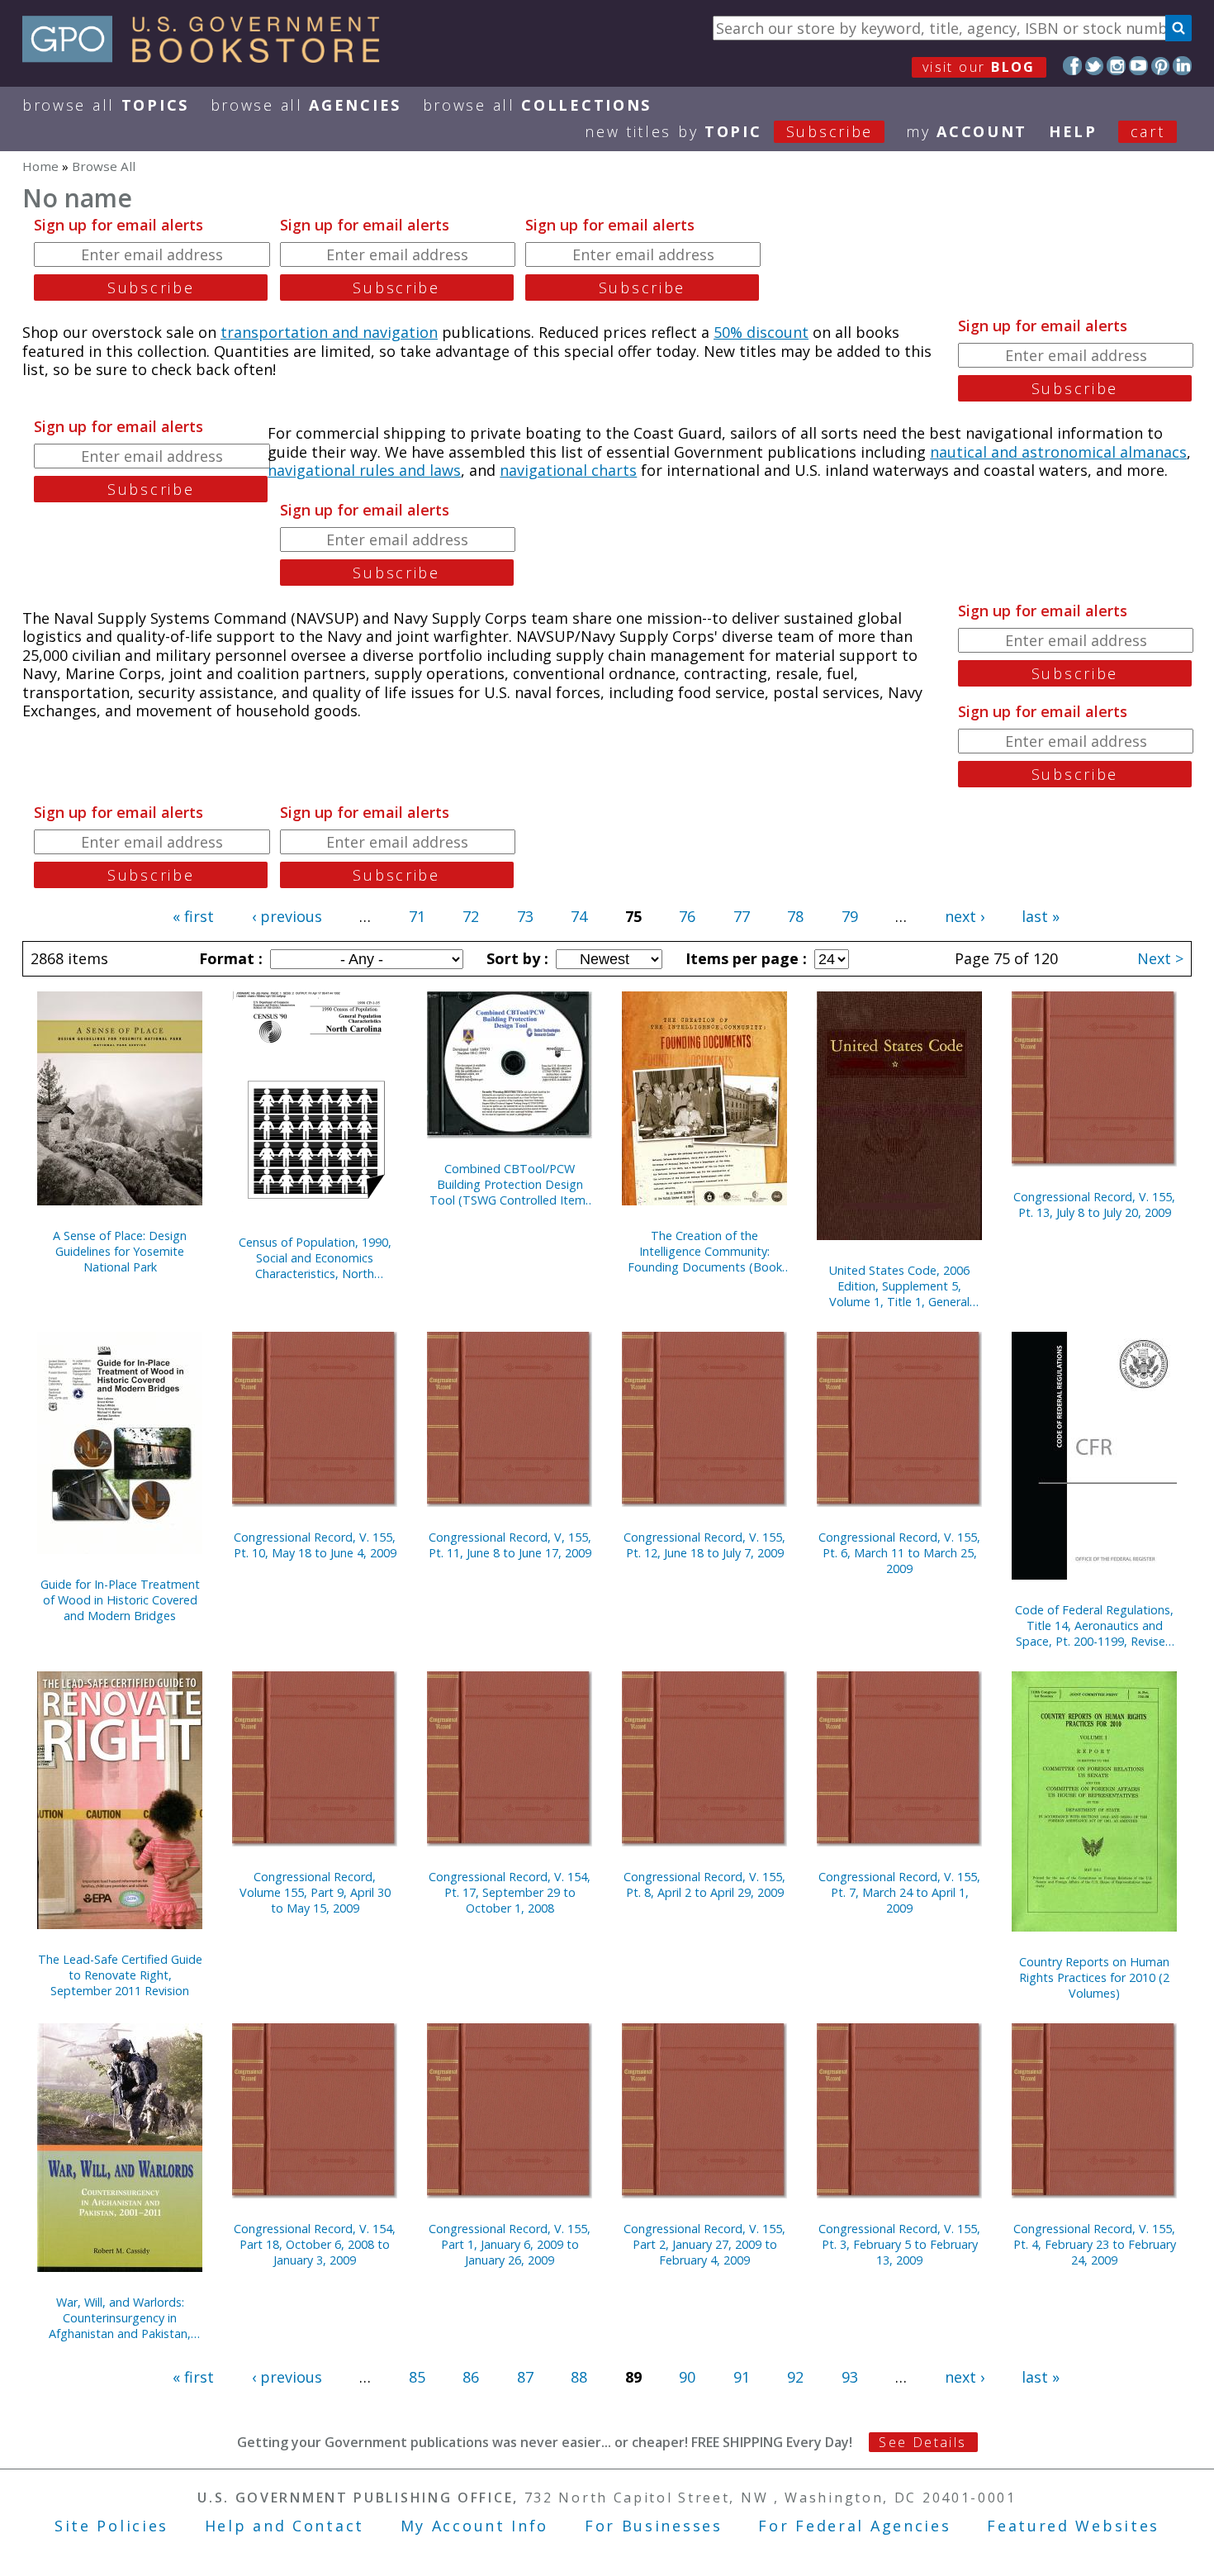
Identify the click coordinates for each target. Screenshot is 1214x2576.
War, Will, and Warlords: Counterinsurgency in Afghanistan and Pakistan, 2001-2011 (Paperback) (120, 2318)
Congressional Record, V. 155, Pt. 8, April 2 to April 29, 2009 (704, 1884)
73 (525, 916)
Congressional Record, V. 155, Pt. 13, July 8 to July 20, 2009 (1094, 1205)
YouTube (1138, 66)
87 (525, 2377)
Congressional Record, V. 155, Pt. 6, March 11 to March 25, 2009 (899, 1553)
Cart (1148, 131)
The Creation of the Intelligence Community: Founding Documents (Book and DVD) (705, 1251)
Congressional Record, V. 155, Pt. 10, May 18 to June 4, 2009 (315, 1545)
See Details (922, 2442)
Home (40, 166)
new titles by (729, 131)
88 (579, 2377)
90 (687, 2377)
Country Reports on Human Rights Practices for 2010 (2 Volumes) (1094, 1977)
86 (471, 2377)
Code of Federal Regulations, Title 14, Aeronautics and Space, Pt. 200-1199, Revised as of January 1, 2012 (1094, 1625)
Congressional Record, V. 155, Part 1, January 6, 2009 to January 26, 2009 (510, 2244)
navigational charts (568, 470)
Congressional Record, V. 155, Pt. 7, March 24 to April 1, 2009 (899, 1892)
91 (742, 2377)
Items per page (744, 958)
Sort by (515, 958)
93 (850, 2377)
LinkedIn (1182, 66)
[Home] (209, 57)
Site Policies (111, 2526)
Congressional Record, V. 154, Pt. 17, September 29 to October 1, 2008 (510, 1892)
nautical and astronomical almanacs (1058, 452)
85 (417, 2377)
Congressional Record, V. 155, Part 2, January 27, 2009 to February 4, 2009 (704, 2244)
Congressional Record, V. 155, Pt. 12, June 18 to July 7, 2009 (704, 1545)
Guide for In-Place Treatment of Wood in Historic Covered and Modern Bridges (120, 1600)
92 (795, 2377)
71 (417, 916)
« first (193, 916)
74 (579, 916)
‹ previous (287, 916)
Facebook (1072, 66)
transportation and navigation (329, 332)
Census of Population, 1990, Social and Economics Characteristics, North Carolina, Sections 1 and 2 (315, 1258)
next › (965, 916)
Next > (1160, 958)
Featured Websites (1073, 2526)
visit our (979, 67)
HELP (1073, 131)
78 (795, 916)
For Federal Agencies (854, 2526)
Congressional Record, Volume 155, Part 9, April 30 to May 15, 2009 (315, 1892)
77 (742, 916)
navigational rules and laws (364, 470)
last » (1041, 916)
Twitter (1095, 66)
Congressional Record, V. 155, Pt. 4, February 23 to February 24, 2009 (1095, 2244)
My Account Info (475, 2526)
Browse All (106, 105)
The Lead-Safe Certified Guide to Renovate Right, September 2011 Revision (120, 1975)
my (967, 131)
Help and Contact (285, 2526)
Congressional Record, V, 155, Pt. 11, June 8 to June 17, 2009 (510, 1545)
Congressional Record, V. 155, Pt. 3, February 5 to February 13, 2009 (899, 2244)
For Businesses (654, 2526)
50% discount (761, 332)
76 (687, 916)
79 (850, 916)
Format (229, 958)
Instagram (1116, 66)
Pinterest (1161, 66)
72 (471, 916)
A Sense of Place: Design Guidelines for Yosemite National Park (120, 1251)
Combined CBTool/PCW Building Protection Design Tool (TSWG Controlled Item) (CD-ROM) (510, 1184)
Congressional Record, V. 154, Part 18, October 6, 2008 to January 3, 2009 (315, 2244)
